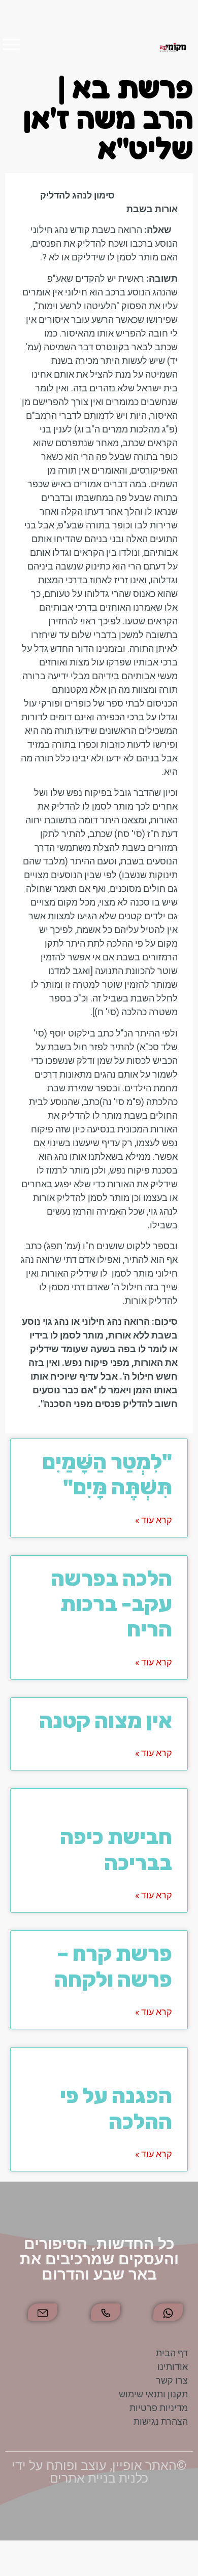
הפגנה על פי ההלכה (93, 2096)
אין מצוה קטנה (106, 1721)
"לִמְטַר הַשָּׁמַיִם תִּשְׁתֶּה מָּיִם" (107, 1475)
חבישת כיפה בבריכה (103, 1837)
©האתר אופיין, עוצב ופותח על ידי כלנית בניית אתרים (99, 2472)
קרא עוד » (154, 1520)
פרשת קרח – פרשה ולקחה (113, 1966)
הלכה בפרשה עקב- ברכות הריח (111, 1604)
